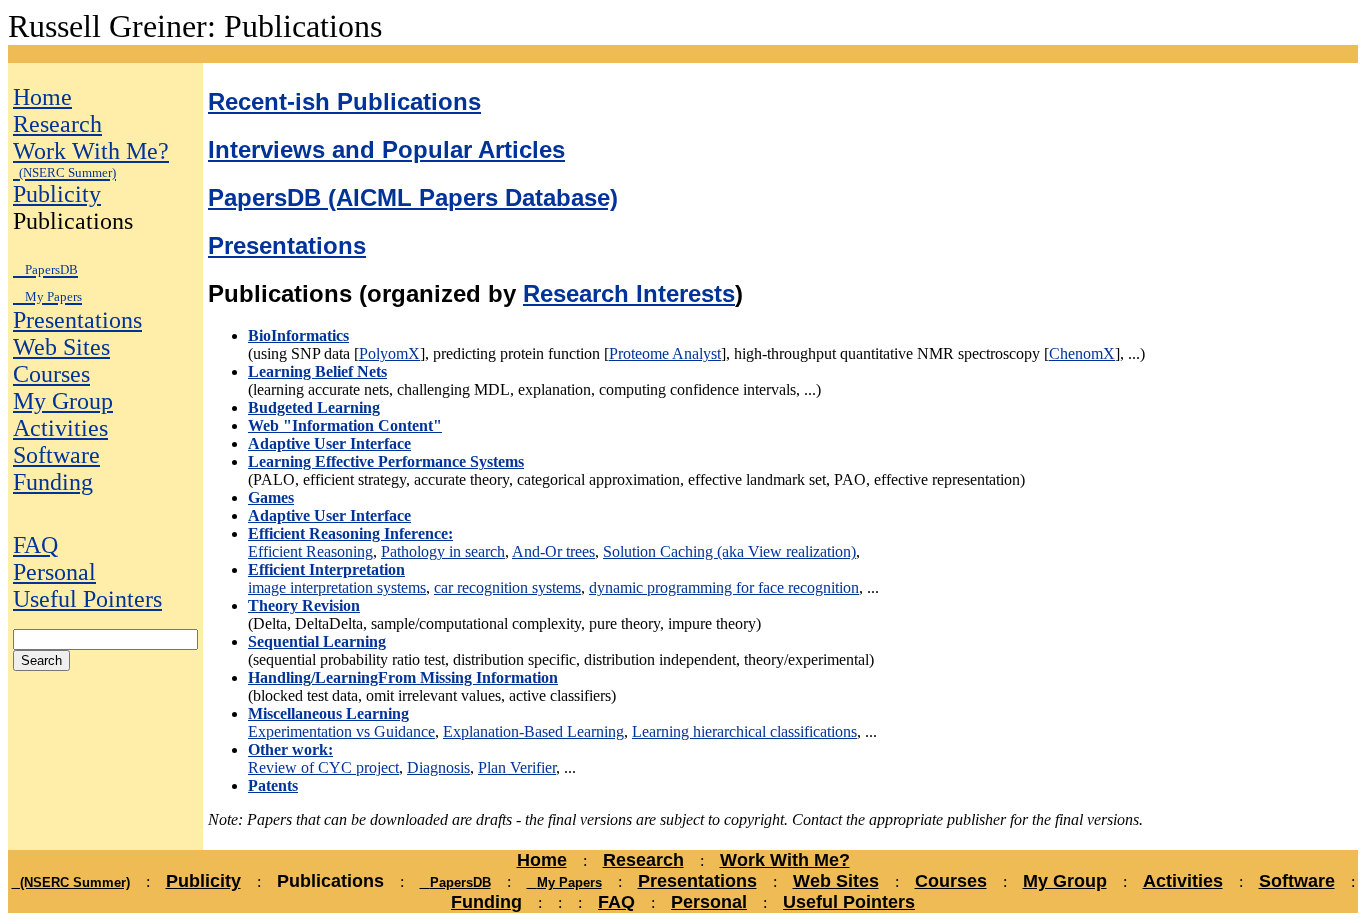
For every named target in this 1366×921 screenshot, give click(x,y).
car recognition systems (507, 587)
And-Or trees (553, 551)
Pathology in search (443, 551)
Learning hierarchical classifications (744, 731)
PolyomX (389, 353)
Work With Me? (91, 159)
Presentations (77, 320)
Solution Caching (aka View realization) (729, 551)
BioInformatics (298, 335)
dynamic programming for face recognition (724, 587)
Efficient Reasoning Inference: (350, 533)
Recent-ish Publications (344, 101)
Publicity (57, 194)
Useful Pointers (87, 599)
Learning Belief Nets (317, 371)
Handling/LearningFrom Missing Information (403, 677)
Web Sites (61, 347)
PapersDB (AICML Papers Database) (413, 197)
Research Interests (629, 293)
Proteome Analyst (665, 353)
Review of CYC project (323, 767)
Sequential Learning (317, 641)
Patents (273, 785)
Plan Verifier (517, 767)
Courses (51, 374)
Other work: (290, 749)
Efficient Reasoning (310, 551)
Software (56, 455)
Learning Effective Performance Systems (386, 461)
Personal (54, 572)
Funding (53, 482)
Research (57, 124)
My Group (63, 401)
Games (271, 497)
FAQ (35, 545)
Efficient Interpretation (326, 569)
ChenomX (1082, 353)
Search (41, 660)
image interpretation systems (337, 587)
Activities (60, 428)
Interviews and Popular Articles (386, 149)
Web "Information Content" (345, 425)
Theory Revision (304, 605)
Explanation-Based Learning (533, 731)
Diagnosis (438, 767)
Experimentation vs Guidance (341, 731)
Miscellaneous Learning (328, 713)
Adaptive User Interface (329, 443)
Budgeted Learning (314, 407)
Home (42, 97)
